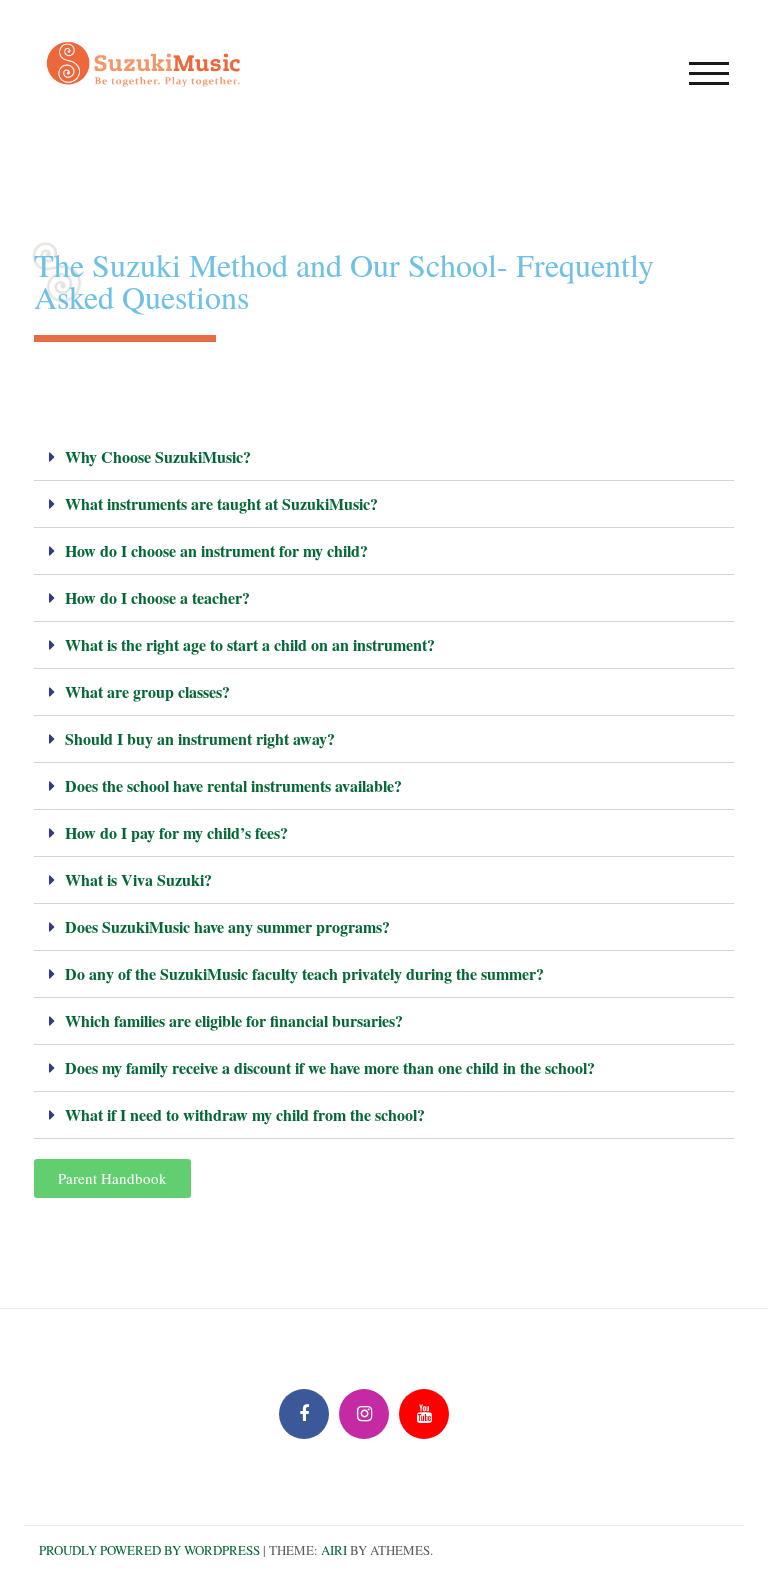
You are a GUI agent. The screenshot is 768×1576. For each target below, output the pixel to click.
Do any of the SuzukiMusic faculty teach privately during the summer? (304, 973)
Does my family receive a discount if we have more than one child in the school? (330, 1067)
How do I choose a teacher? (157, 597)
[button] (112, 1178)
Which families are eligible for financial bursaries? (234, 1020)
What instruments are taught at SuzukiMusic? (221, 503)
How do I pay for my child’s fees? (176, 832)
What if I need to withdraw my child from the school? (245, 1114)
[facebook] (304, 1414)
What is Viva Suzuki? (138, 879)
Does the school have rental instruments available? (233, 785)
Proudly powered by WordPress (149, 1550)
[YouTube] (424, 1414)
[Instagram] (364, 1414)
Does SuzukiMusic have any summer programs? (227, 926)
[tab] (384, 457)
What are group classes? (147, 691)
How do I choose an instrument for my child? (216, 550)
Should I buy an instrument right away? (200, 738)
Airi (334, 1550)
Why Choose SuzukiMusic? (158, 456)
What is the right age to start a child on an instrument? (250, 644)
